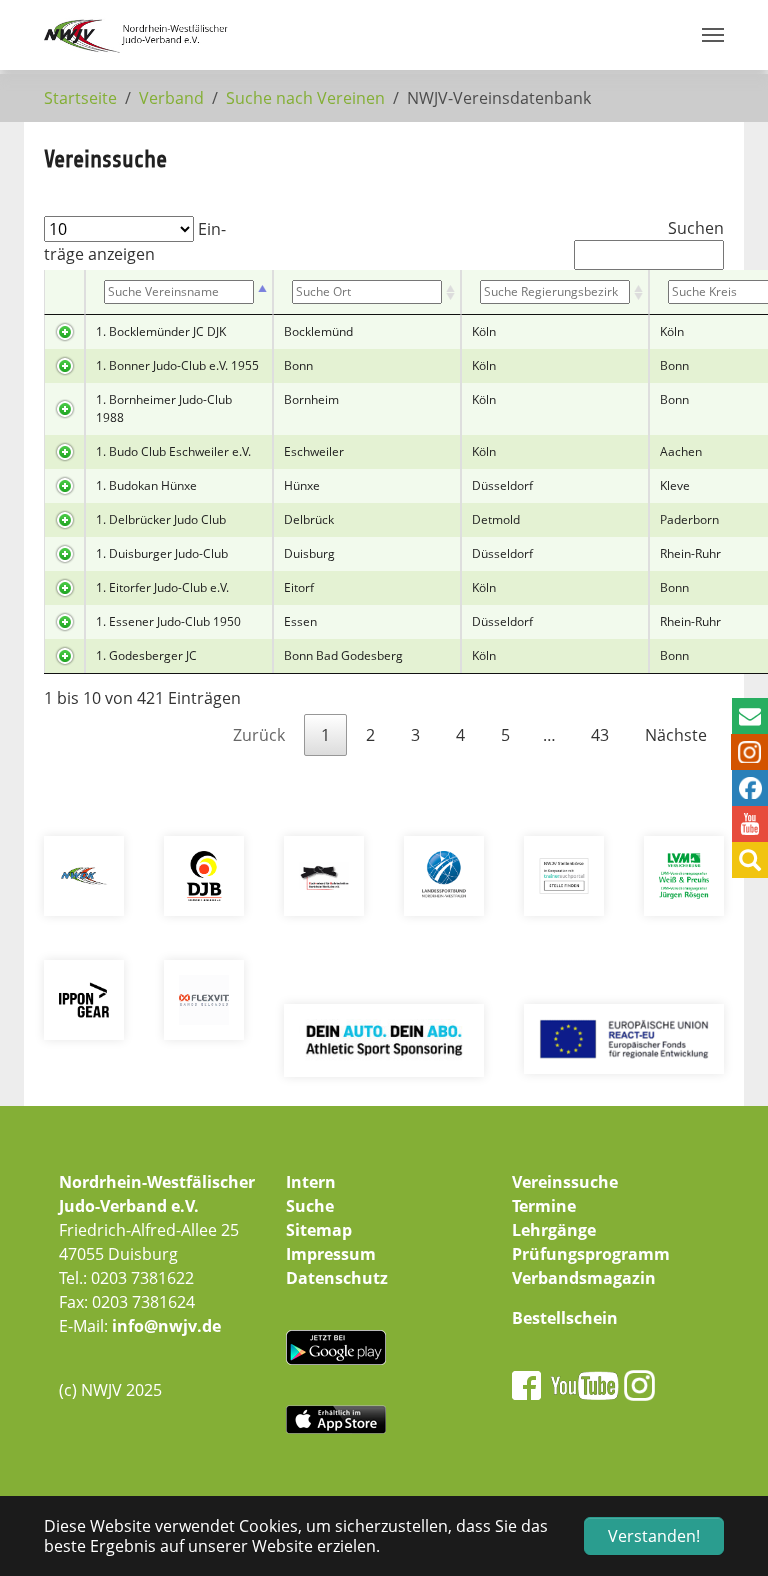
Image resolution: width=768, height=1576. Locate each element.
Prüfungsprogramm (591, 1254)
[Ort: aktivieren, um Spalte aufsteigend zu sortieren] (367, 292)
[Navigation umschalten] (713, 35)
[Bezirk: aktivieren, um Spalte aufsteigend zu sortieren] (555, 292)
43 (600, 735)
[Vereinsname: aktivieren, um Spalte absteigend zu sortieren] (179, 292)
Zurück (259, 735)
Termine (544, 1206)
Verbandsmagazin (584, 1278)
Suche (310, 1206)
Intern (311, 1182)
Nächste (676, 735)
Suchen (696, 228)
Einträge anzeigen (135, 241)
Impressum (331, 1254)
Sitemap (319, 1230)
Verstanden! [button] (654, 1536)
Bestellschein (565, 1318)
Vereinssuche (565, 1182)
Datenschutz (337, 1278)
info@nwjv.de (166, 1326)
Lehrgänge (554, 1230)
